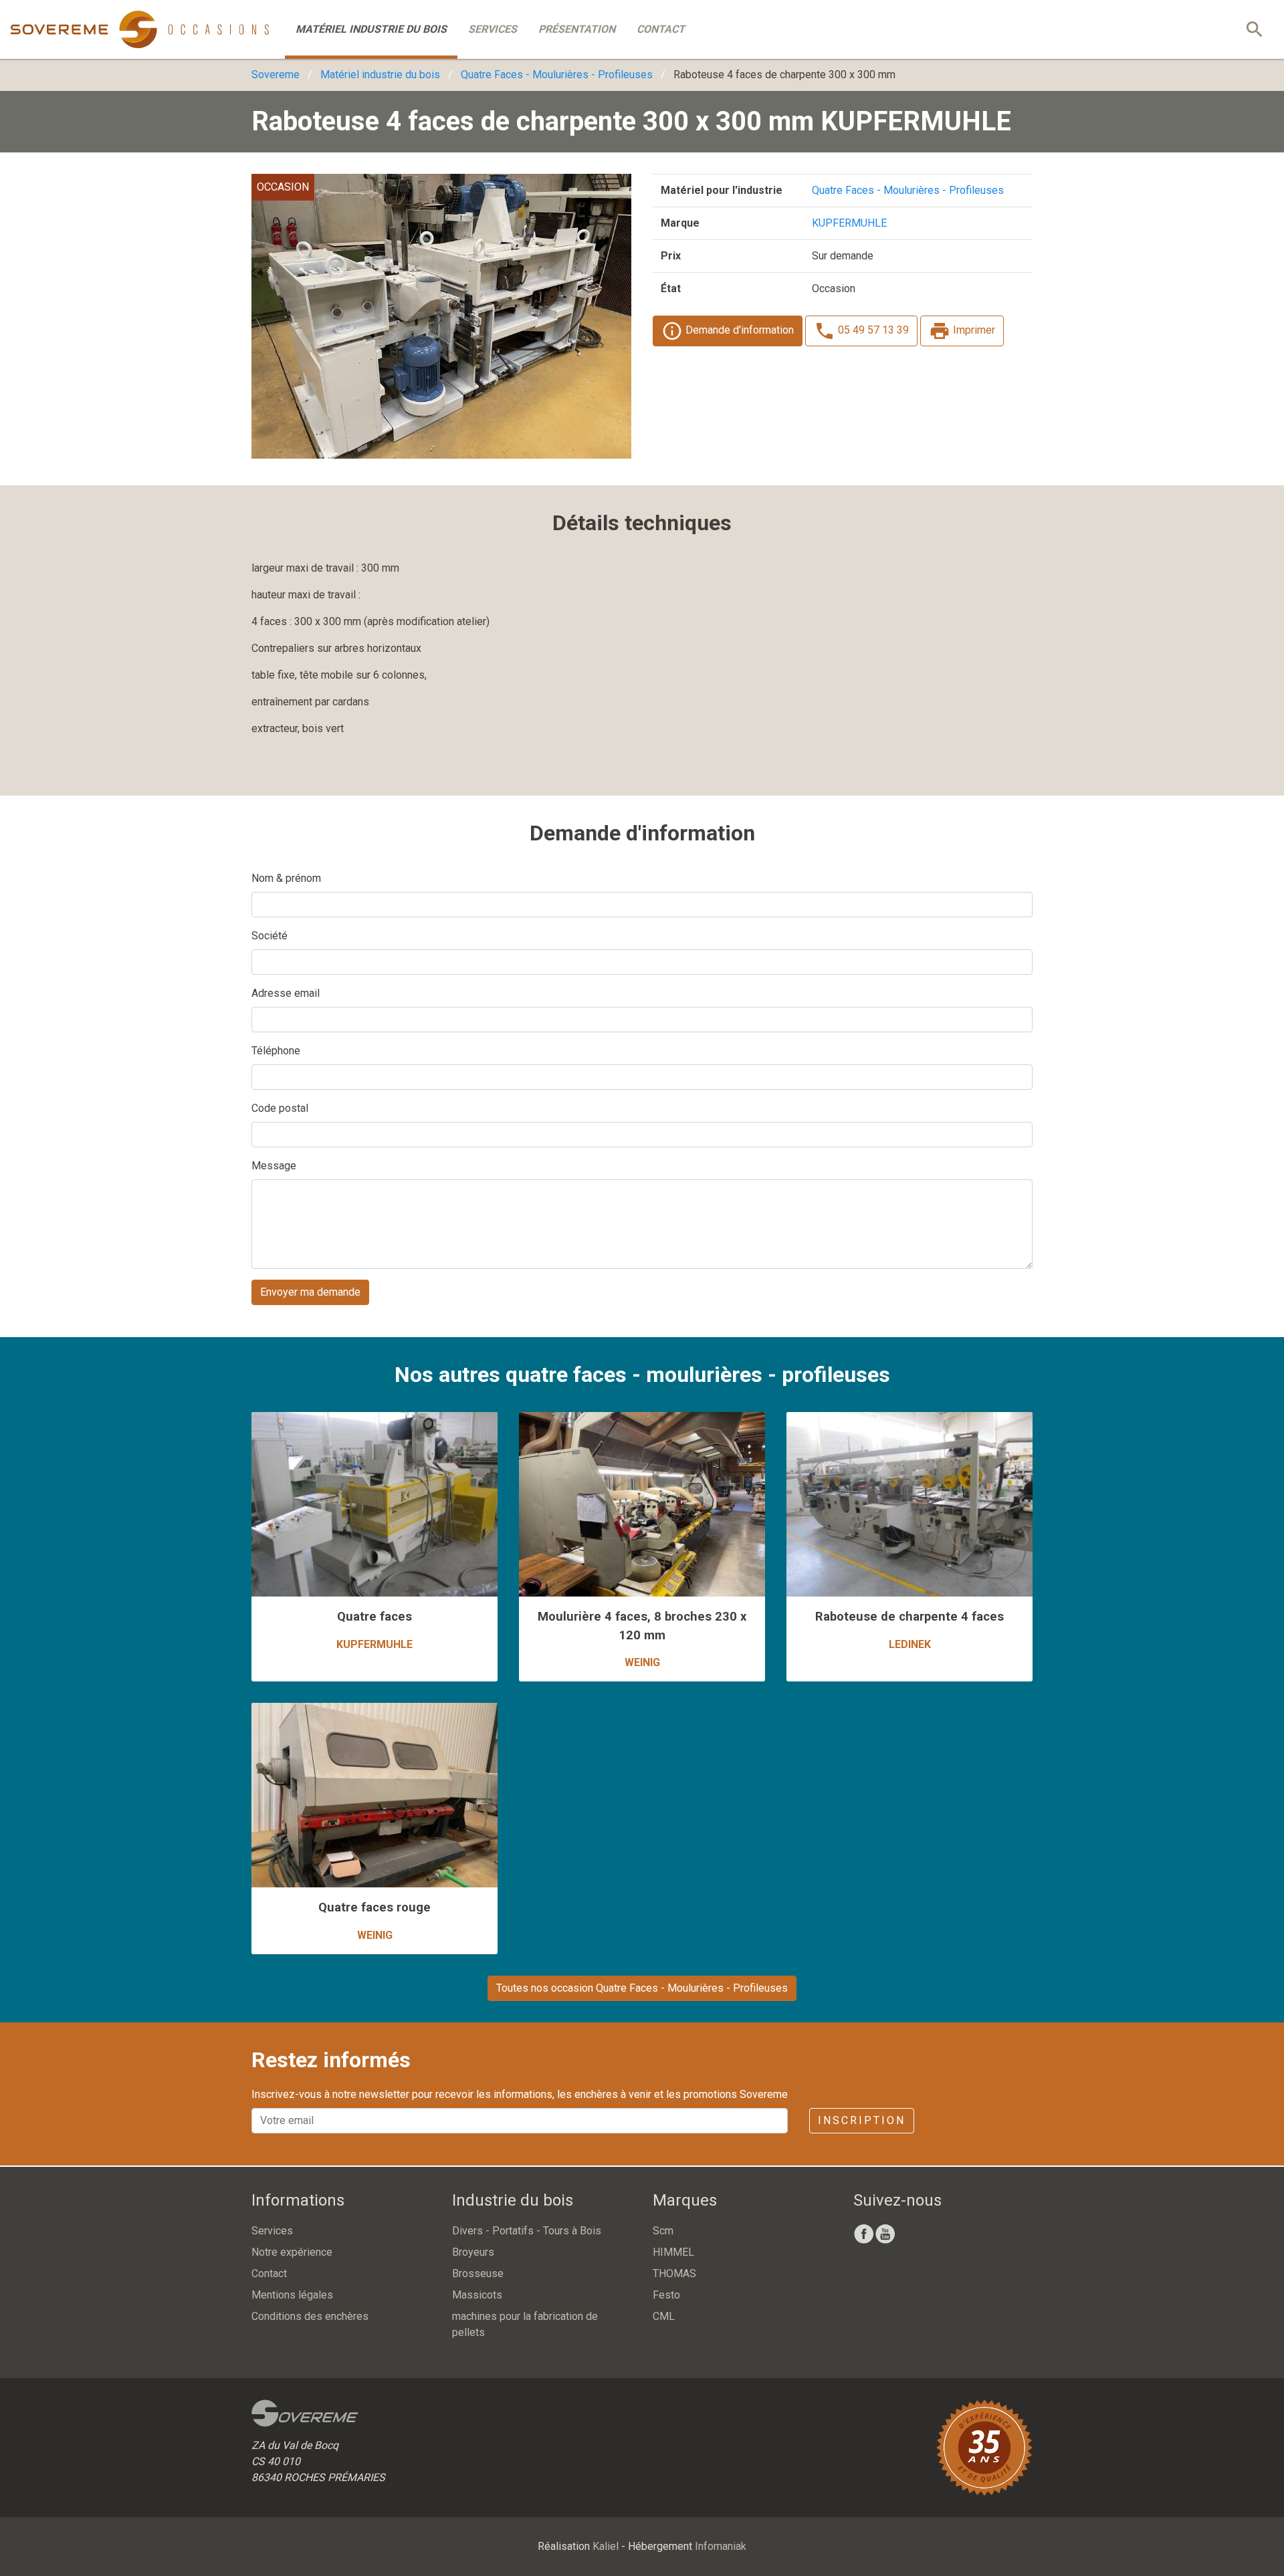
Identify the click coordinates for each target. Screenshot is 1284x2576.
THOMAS (674, 2273)
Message (274, 1166)
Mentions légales (292, 2295)
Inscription (862, 2120)
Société (270, 936)
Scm (663, 2231)
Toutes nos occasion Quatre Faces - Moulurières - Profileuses (642, 1988)
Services (493, 29)
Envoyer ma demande (310, 1292)
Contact (661, 29)
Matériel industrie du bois (371, 29)
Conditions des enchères (310, 2316)
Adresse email (286, 993)
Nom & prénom (286, 878)
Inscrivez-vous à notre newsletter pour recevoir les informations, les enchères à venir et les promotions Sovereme (520, 2094)
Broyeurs (473, 2252)
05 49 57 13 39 (872, 330)
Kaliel (606, 2546)
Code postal (280, 1108)
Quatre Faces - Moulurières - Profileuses (557, 75)
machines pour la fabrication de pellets (525, 2324)
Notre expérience (292, 2252)
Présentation (577, 29)
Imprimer (973, 330)
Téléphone (276, 1051)
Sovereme (276, 75)
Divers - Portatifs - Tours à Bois (527, 2231)
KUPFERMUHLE (849, 223)
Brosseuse (478, 2273)
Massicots (477, 2295)
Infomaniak (721, 2546)
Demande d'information (738, 330)
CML (664, 2316)
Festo (666, 2295)
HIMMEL (673, 2252)
